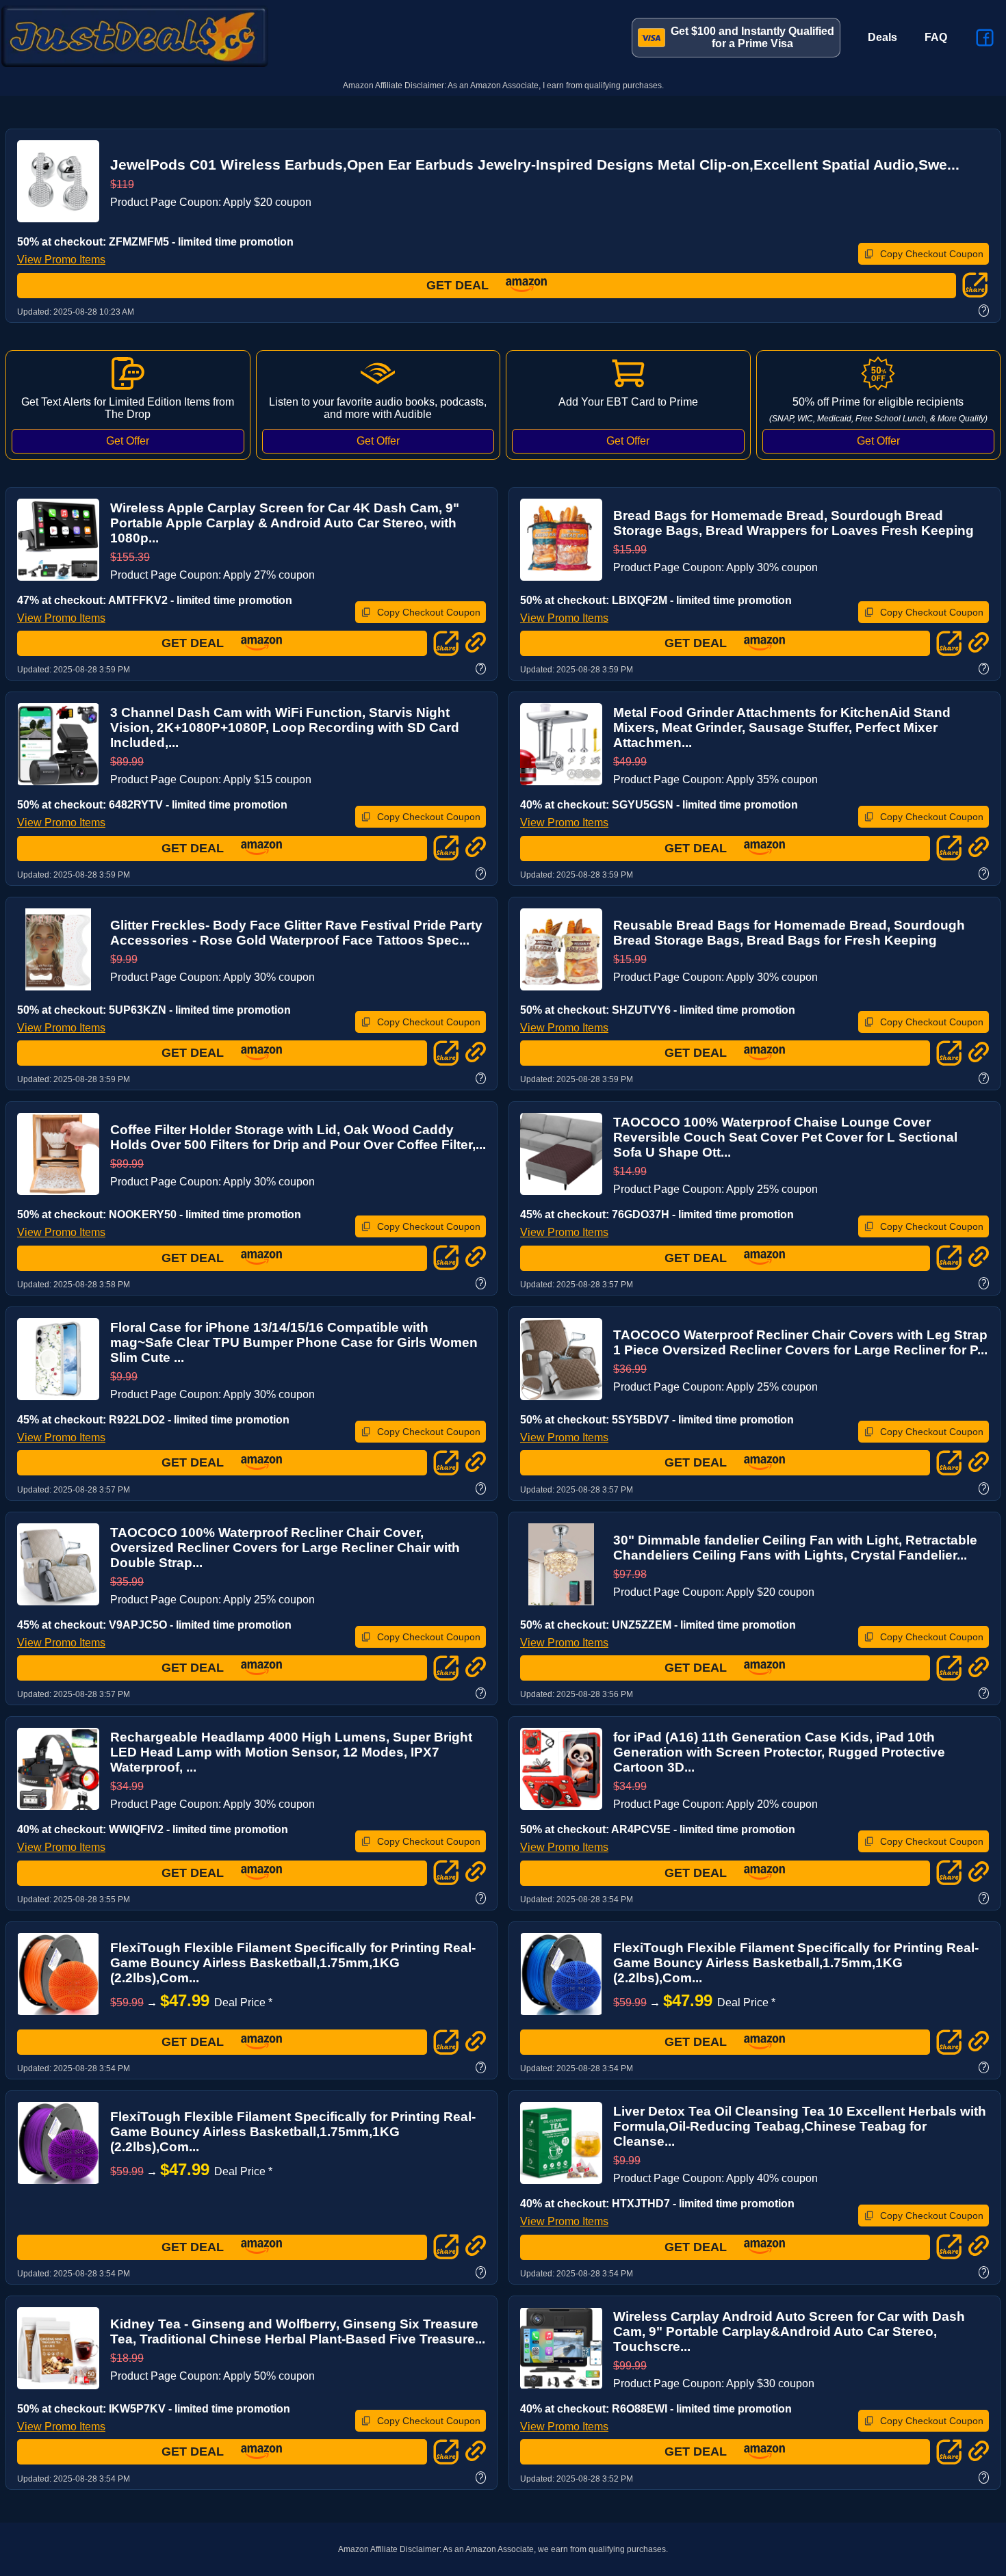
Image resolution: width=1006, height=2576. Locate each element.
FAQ (936, 37)
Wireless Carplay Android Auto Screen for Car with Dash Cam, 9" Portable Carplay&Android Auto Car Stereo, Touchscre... (789, 2331)
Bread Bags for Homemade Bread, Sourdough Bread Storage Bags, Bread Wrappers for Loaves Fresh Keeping (794, 523)
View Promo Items (61, 260)
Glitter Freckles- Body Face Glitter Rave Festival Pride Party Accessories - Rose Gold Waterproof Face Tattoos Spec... (296, 933)
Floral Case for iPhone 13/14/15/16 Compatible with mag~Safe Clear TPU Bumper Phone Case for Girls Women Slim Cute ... (294, 1342)
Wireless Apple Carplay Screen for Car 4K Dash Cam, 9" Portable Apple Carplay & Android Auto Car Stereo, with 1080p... (285, 523)
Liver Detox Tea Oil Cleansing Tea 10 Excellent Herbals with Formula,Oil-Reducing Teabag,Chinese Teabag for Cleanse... (800, 2126)
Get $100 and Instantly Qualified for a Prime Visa (752, 37)
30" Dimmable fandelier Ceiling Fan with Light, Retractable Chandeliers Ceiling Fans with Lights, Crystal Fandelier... (795, 1548)
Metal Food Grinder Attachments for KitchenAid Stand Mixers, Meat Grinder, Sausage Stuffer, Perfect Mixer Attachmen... (782, 727)
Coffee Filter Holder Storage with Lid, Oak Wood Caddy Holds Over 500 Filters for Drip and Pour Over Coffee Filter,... (298, 1137)
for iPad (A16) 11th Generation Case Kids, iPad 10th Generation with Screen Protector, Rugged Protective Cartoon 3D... (779, 1752)
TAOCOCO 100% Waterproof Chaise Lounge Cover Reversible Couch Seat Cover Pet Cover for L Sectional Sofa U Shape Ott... (785, 1137)
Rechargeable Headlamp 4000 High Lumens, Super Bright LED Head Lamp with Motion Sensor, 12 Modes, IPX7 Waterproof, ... (291, 1752)
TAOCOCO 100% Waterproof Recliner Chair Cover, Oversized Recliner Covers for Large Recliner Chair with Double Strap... (285, 1548)
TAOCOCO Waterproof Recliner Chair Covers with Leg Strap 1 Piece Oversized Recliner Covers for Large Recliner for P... (800, 1342)
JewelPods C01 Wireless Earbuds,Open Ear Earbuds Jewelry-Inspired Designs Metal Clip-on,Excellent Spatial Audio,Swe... (535, 165)
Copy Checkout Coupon (932, 254)
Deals (882, 37)
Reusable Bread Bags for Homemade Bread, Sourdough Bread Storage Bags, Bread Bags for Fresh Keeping (789, 933)
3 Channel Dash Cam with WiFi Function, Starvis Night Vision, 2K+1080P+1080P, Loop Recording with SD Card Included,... (285, 727)
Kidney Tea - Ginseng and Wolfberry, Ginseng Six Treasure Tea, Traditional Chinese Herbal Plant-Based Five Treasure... (298, 2331)
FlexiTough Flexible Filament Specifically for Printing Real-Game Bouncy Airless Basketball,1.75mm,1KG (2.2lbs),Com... (293, 1963)
